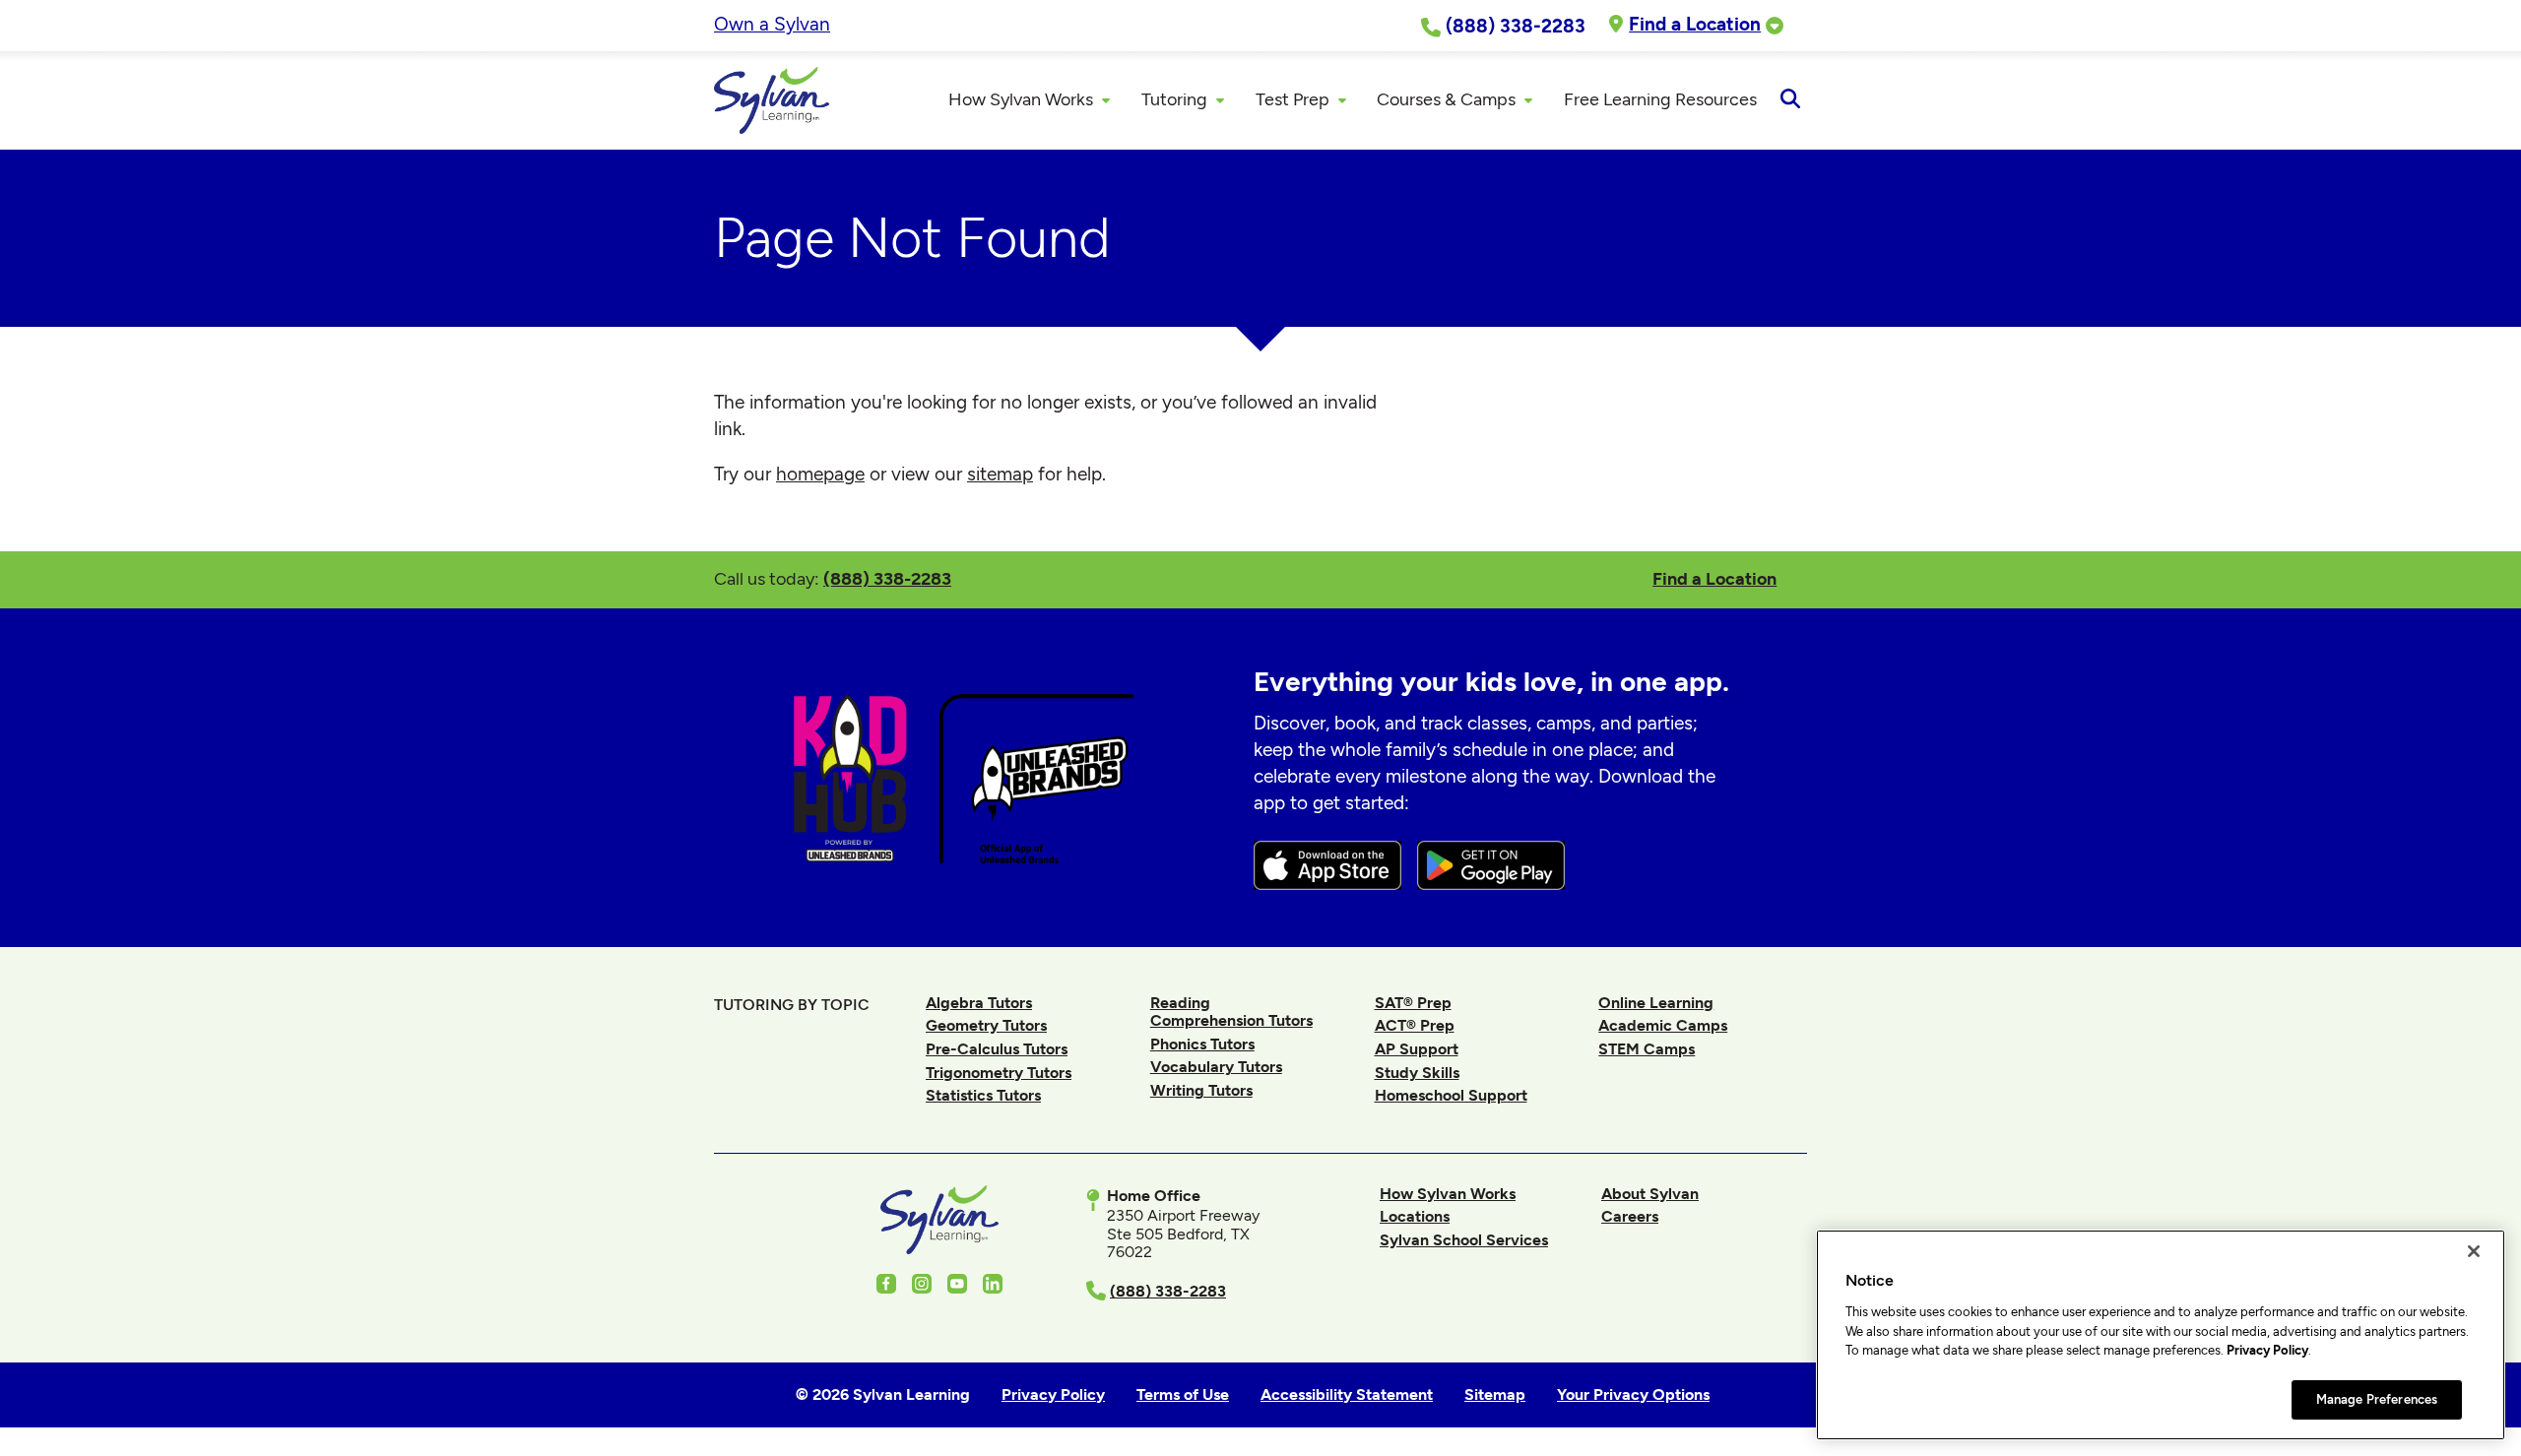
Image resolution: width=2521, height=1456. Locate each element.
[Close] (2474, 1251)
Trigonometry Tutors (999, 1073)
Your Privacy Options (1633, 1394)
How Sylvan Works (1448, 1194)
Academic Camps (1663, 1025)
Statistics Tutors (983, 1095)
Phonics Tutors (1202, 1044)
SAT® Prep (1413, 1003)
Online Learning (1656, 1003)
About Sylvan (1650, 1194)
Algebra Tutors (979, 1003)
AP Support (1417, 1049)
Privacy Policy (2267, 1350)
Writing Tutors (1201, 1090)
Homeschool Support (1451, 1095)
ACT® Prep (1415, 1025)
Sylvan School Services (1464, 1240)
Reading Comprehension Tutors (1231, 1012)
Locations (1415, 1216)
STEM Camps (1647, 1049)
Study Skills (1417, 1073)
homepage (820, 474)
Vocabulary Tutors (1216, 1067)
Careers (1630, 1216)
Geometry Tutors (986, 1025)
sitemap (1000, 474)
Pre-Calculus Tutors (997, 1049)
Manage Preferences (2377, 1399)
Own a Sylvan (772, 24)
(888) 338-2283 (887, 578)
